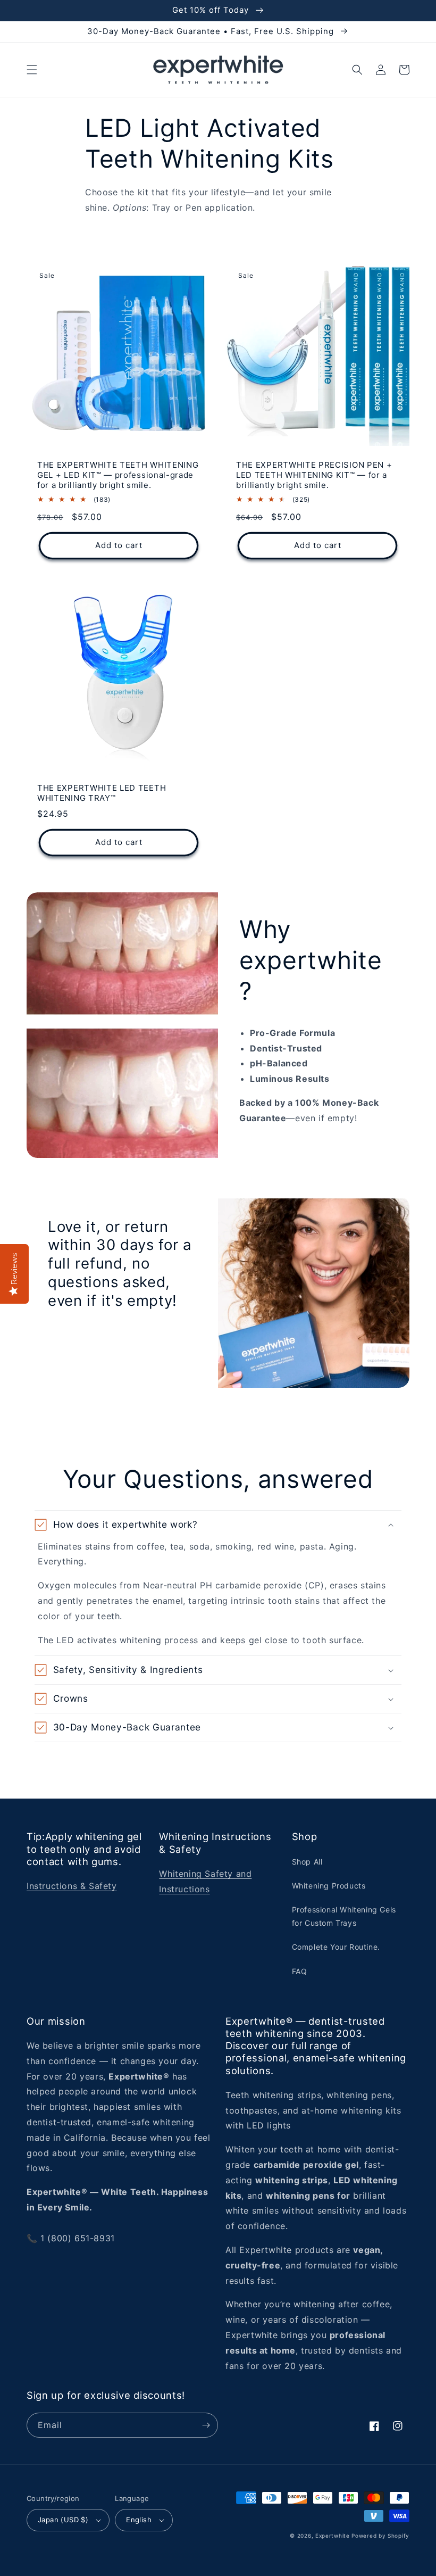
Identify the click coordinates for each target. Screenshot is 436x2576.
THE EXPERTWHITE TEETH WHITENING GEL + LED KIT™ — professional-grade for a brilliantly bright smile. (118, 475)
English (139, 2520)
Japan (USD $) (63, 2520)
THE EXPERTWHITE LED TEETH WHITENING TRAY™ (102, 793)
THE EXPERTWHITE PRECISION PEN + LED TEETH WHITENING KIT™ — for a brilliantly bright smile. (314, 475)
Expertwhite (333, 2536)
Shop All (307, 1862)
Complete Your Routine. (336, 1947)
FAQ (300, 1971)
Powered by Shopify (380, 2536)
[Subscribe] (206, 2425)
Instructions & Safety (72, 1886)
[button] (32, 70)
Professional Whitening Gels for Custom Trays (344, 1916)
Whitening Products (329, 1886)
